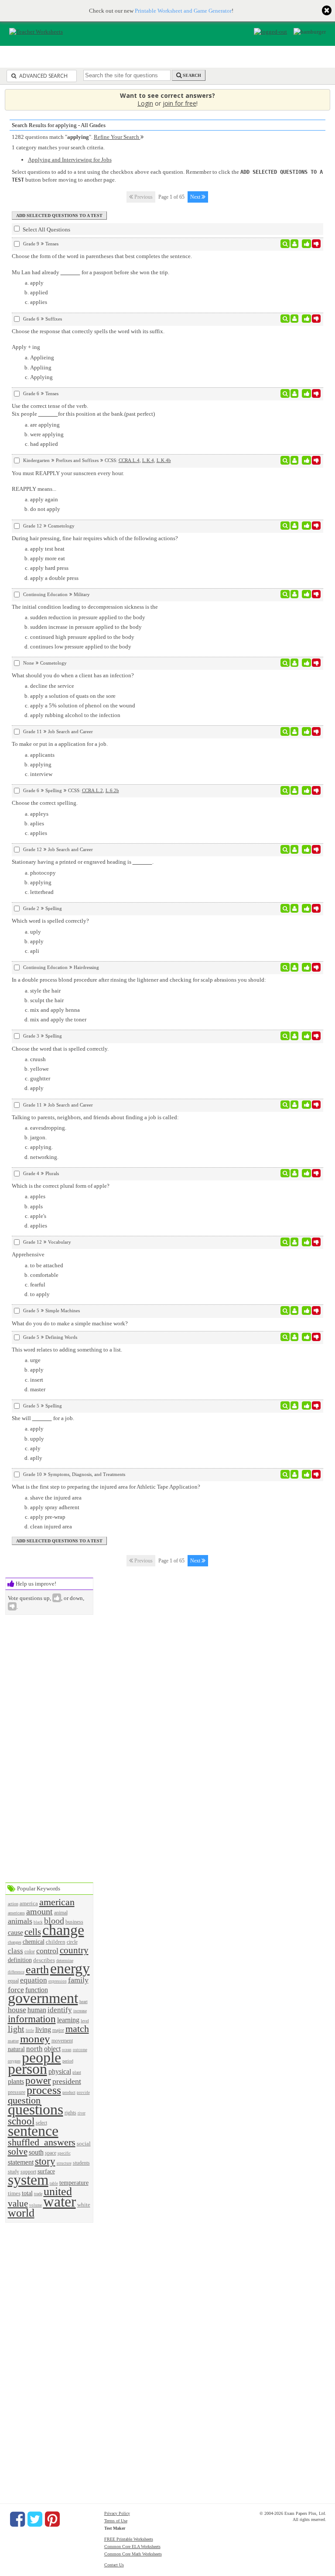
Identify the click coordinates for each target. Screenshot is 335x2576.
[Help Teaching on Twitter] (35, 2519)
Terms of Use (116, 2521)
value (18, 2203)
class (15, 1951)
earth (37, 1970)
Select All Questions (46, 229)
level (85, 2021)
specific (64, 2153)
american (57, 1902)
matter (13, 2041)
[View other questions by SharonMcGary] (295, 1036)
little (30, 2031)
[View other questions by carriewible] (295, 1105)
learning (68, 2020)
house (17, 2010)
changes (15, 1942)
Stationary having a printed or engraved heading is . (83, 862)
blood (54, 1921)
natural (16, 2049)
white (84, 2205)
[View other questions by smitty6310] (295, 1310)
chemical (34, 1941)
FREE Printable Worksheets (129, 2539)
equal (13, 1981)
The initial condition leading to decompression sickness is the (85, 607)
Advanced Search (43, 76)
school (21, 2121)
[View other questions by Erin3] (295, 1474)
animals (20, 1921)
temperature (74, 2183)
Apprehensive (28, 1254)
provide (83, 2093)
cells (33, 1932)
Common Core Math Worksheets (133, 2554)
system (28, 2180)
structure (64, 2163)
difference (16, 1972)
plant (77, 2072)
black (38, 1922)
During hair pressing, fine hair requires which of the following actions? (95, 538)
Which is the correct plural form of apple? (61, 1186)
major (58, 2030)
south (36, 2152)
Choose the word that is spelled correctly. (60, 1049)
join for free (179, 103)
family (78, 1980)
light (16, 2029)
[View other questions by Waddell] (295, 594)
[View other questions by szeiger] (295, 460)
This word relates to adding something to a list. (67, 1350)
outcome (80, 2050)
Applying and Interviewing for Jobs (70, 160)
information (32, 2019)
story (45, 2161)
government (43, 1998)
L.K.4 (148, 460)
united (58, 2191)
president (67, 2081)
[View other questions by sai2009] (295, 1242)
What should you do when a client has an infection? (73, 675)
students (81, 2163)
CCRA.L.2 (92, 790)
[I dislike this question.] (316, 244)
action (13, 1904)
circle (72, 1942)
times (14, 2193)
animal (61, 1913)
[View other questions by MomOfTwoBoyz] (295, 731)
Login (145, 103)
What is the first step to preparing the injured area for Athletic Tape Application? (106, 1487)
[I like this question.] (306, 244)
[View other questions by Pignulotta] (295, 1337)
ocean (67, 2050)
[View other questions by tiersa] (295, 908)
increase (80, 2011)
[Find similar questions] (285, 244)
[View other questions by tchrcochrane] (295, 1406)
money (35, 2039)
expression (58, 1981)
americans (16, 1913)
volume (36, 2205)
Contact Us (114, 2565)
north (34, 2049)
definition (20, 1960)
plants (16, 2081)
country (74, 1950)
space (51, 2153)
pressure (17, 2092)
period (68, 2061)
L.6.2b (112, 790)
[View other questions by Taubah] (295, 319)
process (44, 2090)
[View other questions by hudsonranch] (295, 244)
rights (70, 2113)
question (24, 2100)
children (56, 1942)
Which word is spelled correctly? (50, 921)
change (63, 1930)
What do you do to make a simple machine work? (70, 1323)
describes (44, 1960)
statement (21, 2162)
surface (46, 2171)
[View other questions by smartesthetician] (295, 663)
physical (60, 2071)
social (84, 2143)
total (27, 2193)
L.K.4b (164, 460)
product (69, 2092)
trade (38, 2194)
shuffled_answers (42, 2142)
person (27, 2069)
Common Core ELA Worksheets (132, 2547)
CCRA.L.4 (129, 460)
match (77, 2029)
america (29, 1903)
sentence (33, 2131)
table (54, 2183)
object (52, 2049)
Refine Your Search (117, 137)
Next (196, 197)
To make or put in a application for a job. (60, 744)
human (37, 2010)
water (60, 2202)
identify (60, 2010)
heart (84, 2002)
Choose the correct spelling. (45, 803)
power (38, 2080)
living (43, 2029)
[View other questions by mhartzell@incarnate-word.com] (295, 393)
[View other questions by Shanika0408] (295, 526)
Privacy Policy (117, 2513)
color (30, 1952)
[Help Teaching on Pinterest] (52, 2519)
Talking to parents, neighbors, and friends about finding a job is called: (95, 1117)
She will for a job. (43, 1418)
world (21, 2213)
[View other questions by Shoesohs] (295, 790)
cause (15, 1933)
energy (70, 1968)
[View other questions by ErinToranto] (295, 1173)
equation (34, 1980)
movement (62, 2041)
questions (36, 2109)
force (16, 1990)
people (41, 2057)
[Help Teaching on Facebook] (17, 2519)
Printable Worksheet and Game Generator (183, 11)
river (82, 2113)
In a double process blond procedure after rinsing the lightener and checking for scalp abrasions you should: (139, 980)
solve (18, 2151)
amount (39, 1912)
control (47, 1951)
